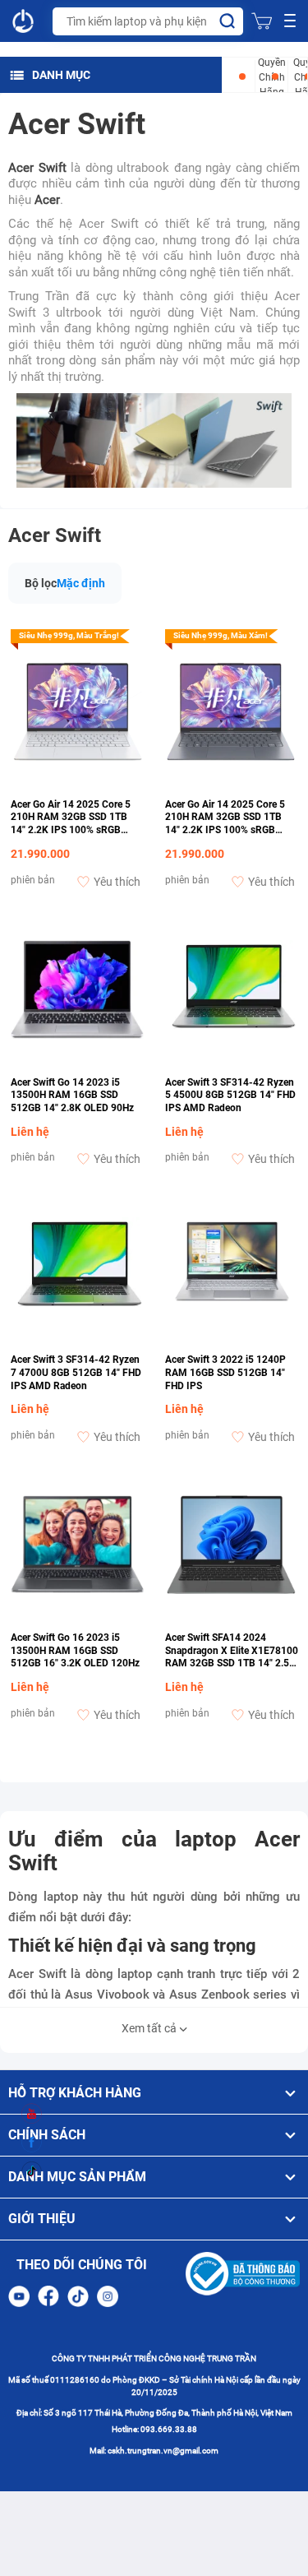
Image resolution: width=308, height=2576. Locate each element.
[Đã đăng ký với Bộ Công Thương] (243, 2274)
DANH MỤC (61, 75)
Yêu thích (117, 882)
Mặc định (81, 583)
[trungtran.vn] (24, 21)
